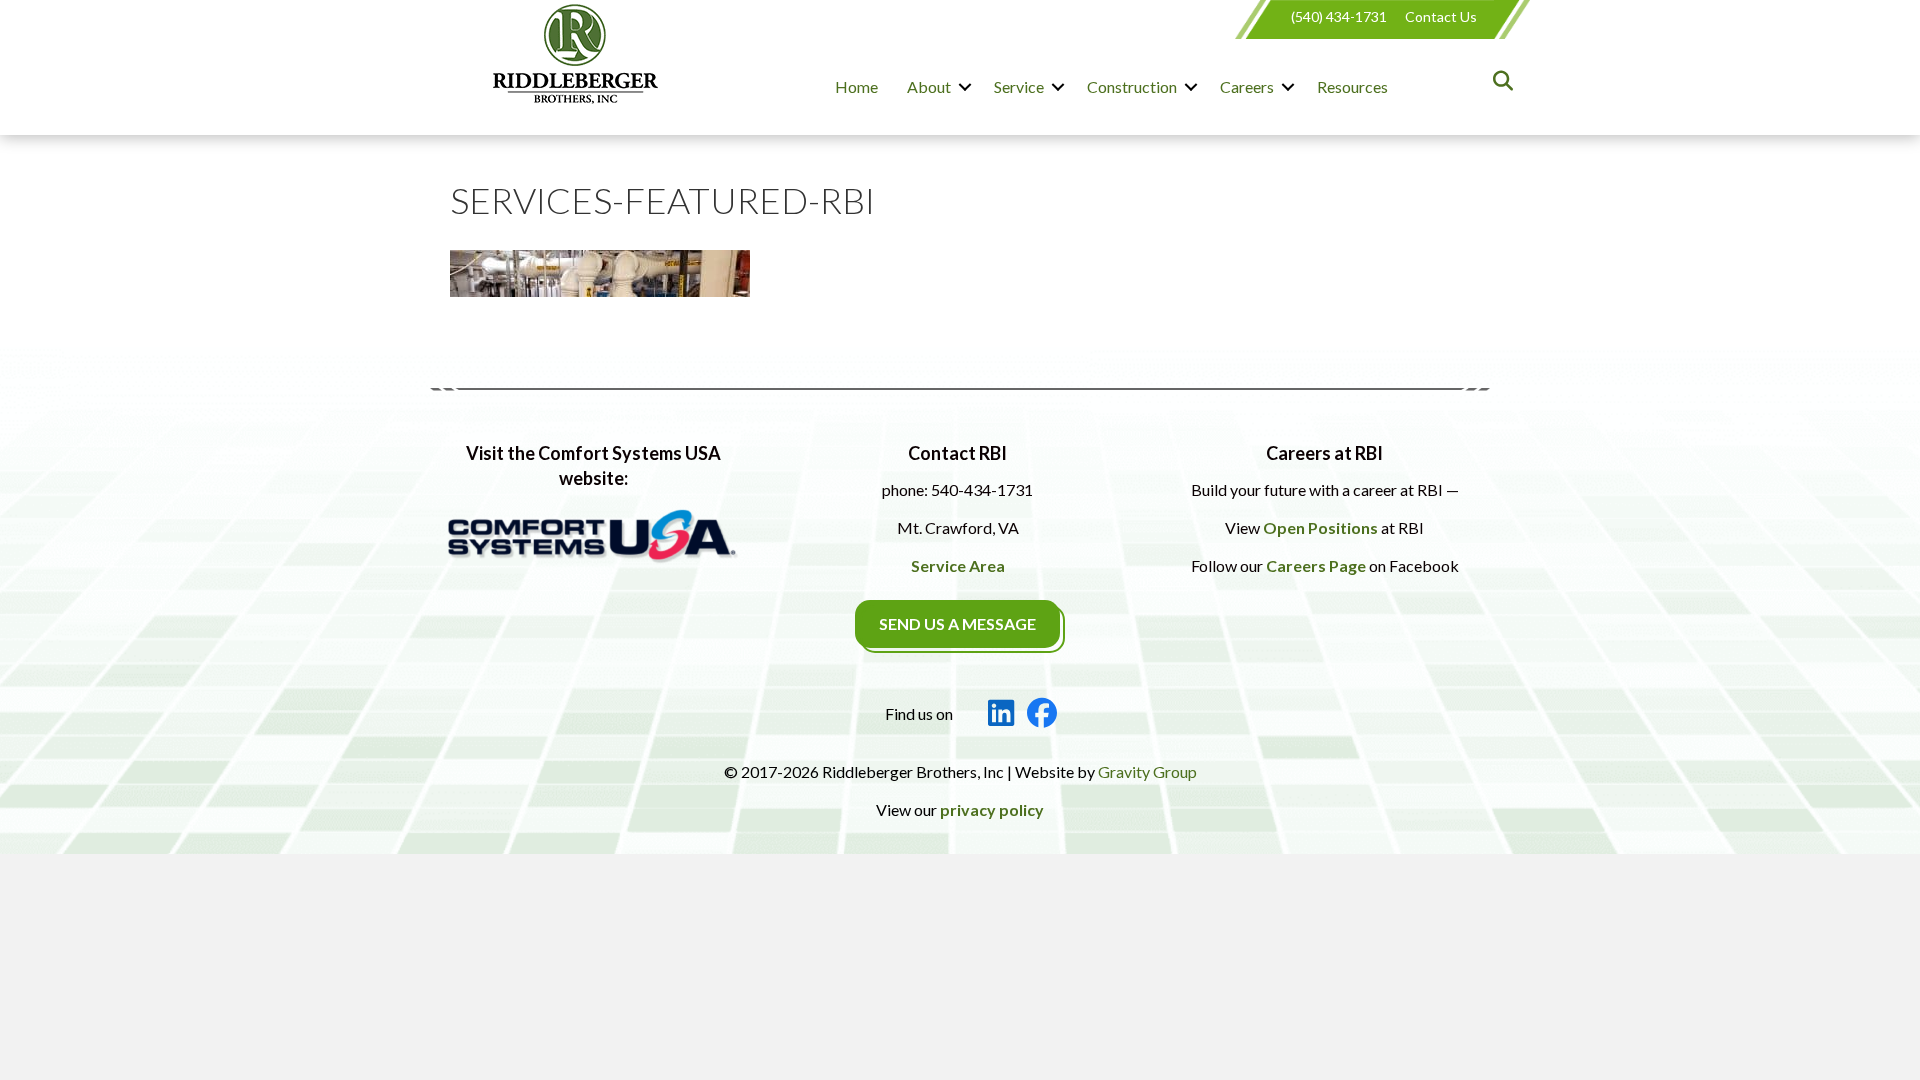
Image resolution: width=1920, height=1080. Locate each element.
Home (856, 86)
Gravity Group (1147, 771)
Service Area (958, 565)
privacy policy (992, 809)
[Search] (1497, 81)
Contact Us (1441, 16)
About (929, 86)
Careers (1247, 86)
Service (1019, 86)
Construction (1132, 86)
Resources (1352, 86)
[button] (965, 87)
